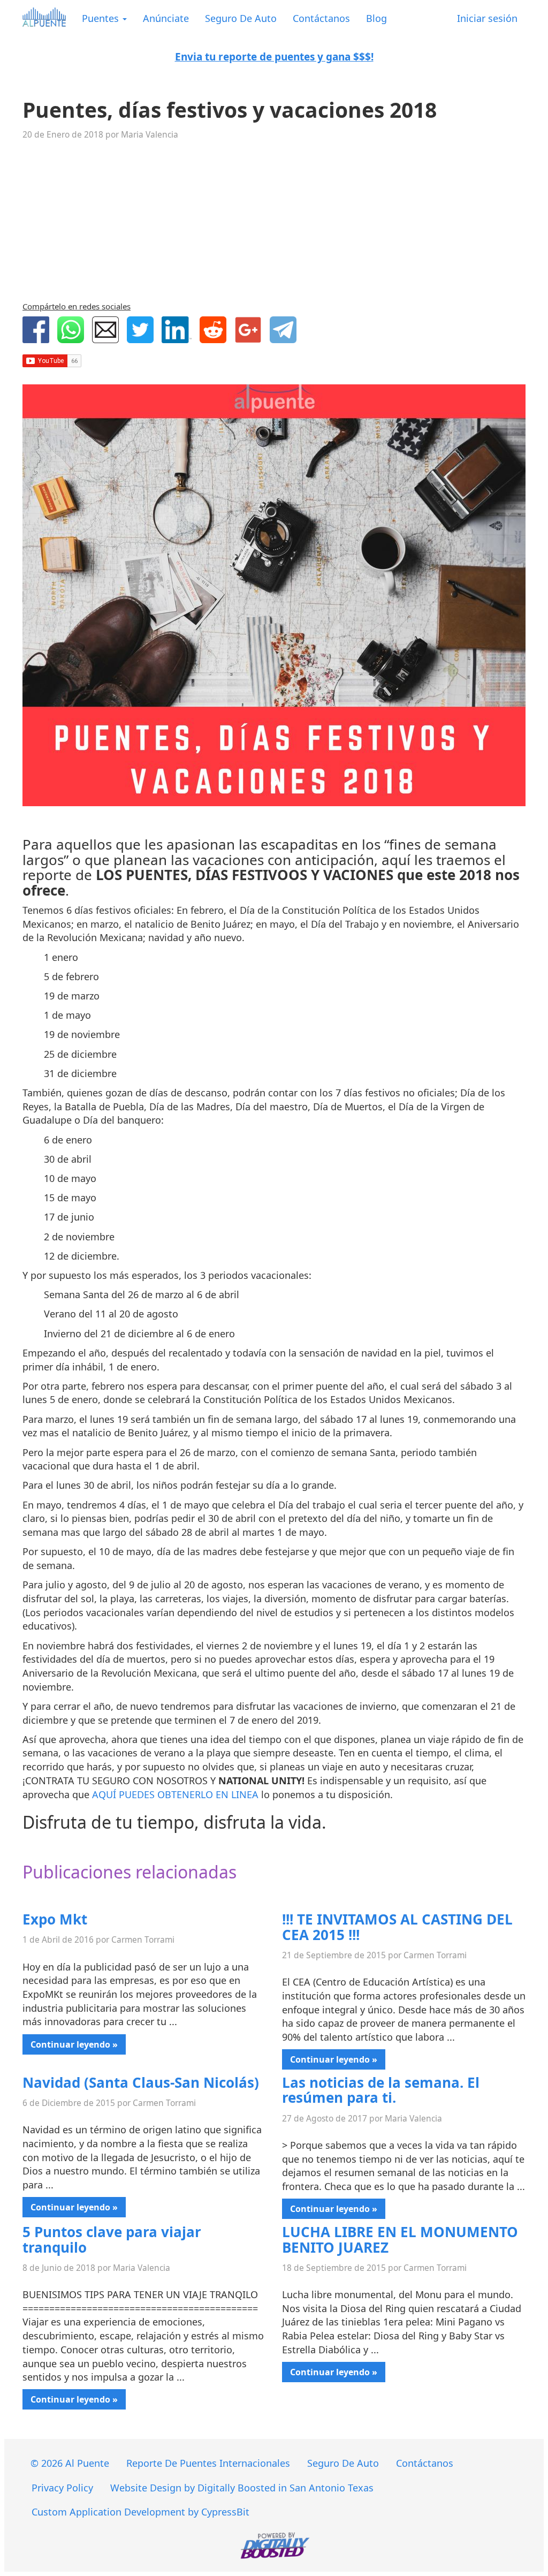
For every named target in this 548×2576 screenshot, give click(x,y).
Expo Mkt (55, 1919)
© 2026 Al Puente (70, 2463)
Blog (376, 18)
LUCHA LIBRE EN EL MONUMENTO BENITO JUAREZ (400, 2240)
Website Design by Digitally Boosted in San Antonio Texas (242, 2488)
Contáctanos (321, 18)
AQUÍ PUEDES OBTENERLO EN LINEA (175, 1794)
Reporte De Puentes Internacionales (208, 2463)
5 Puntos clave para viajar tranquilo (112, 2240)
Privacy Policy (62, 2488)
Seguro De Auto (241, 18)
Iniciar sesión (487, 18)
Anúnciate (166, 18)
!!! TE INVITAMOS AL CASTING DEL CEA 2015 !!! (397, 1927)
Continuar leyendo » (74, 2044)
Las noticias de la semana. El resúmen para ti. (381, 2090)
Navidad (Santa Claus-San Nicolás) (141, 2082)
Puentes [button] (102, 18)
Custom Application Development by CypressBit (140, 2512)
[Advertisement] (274, 222)
